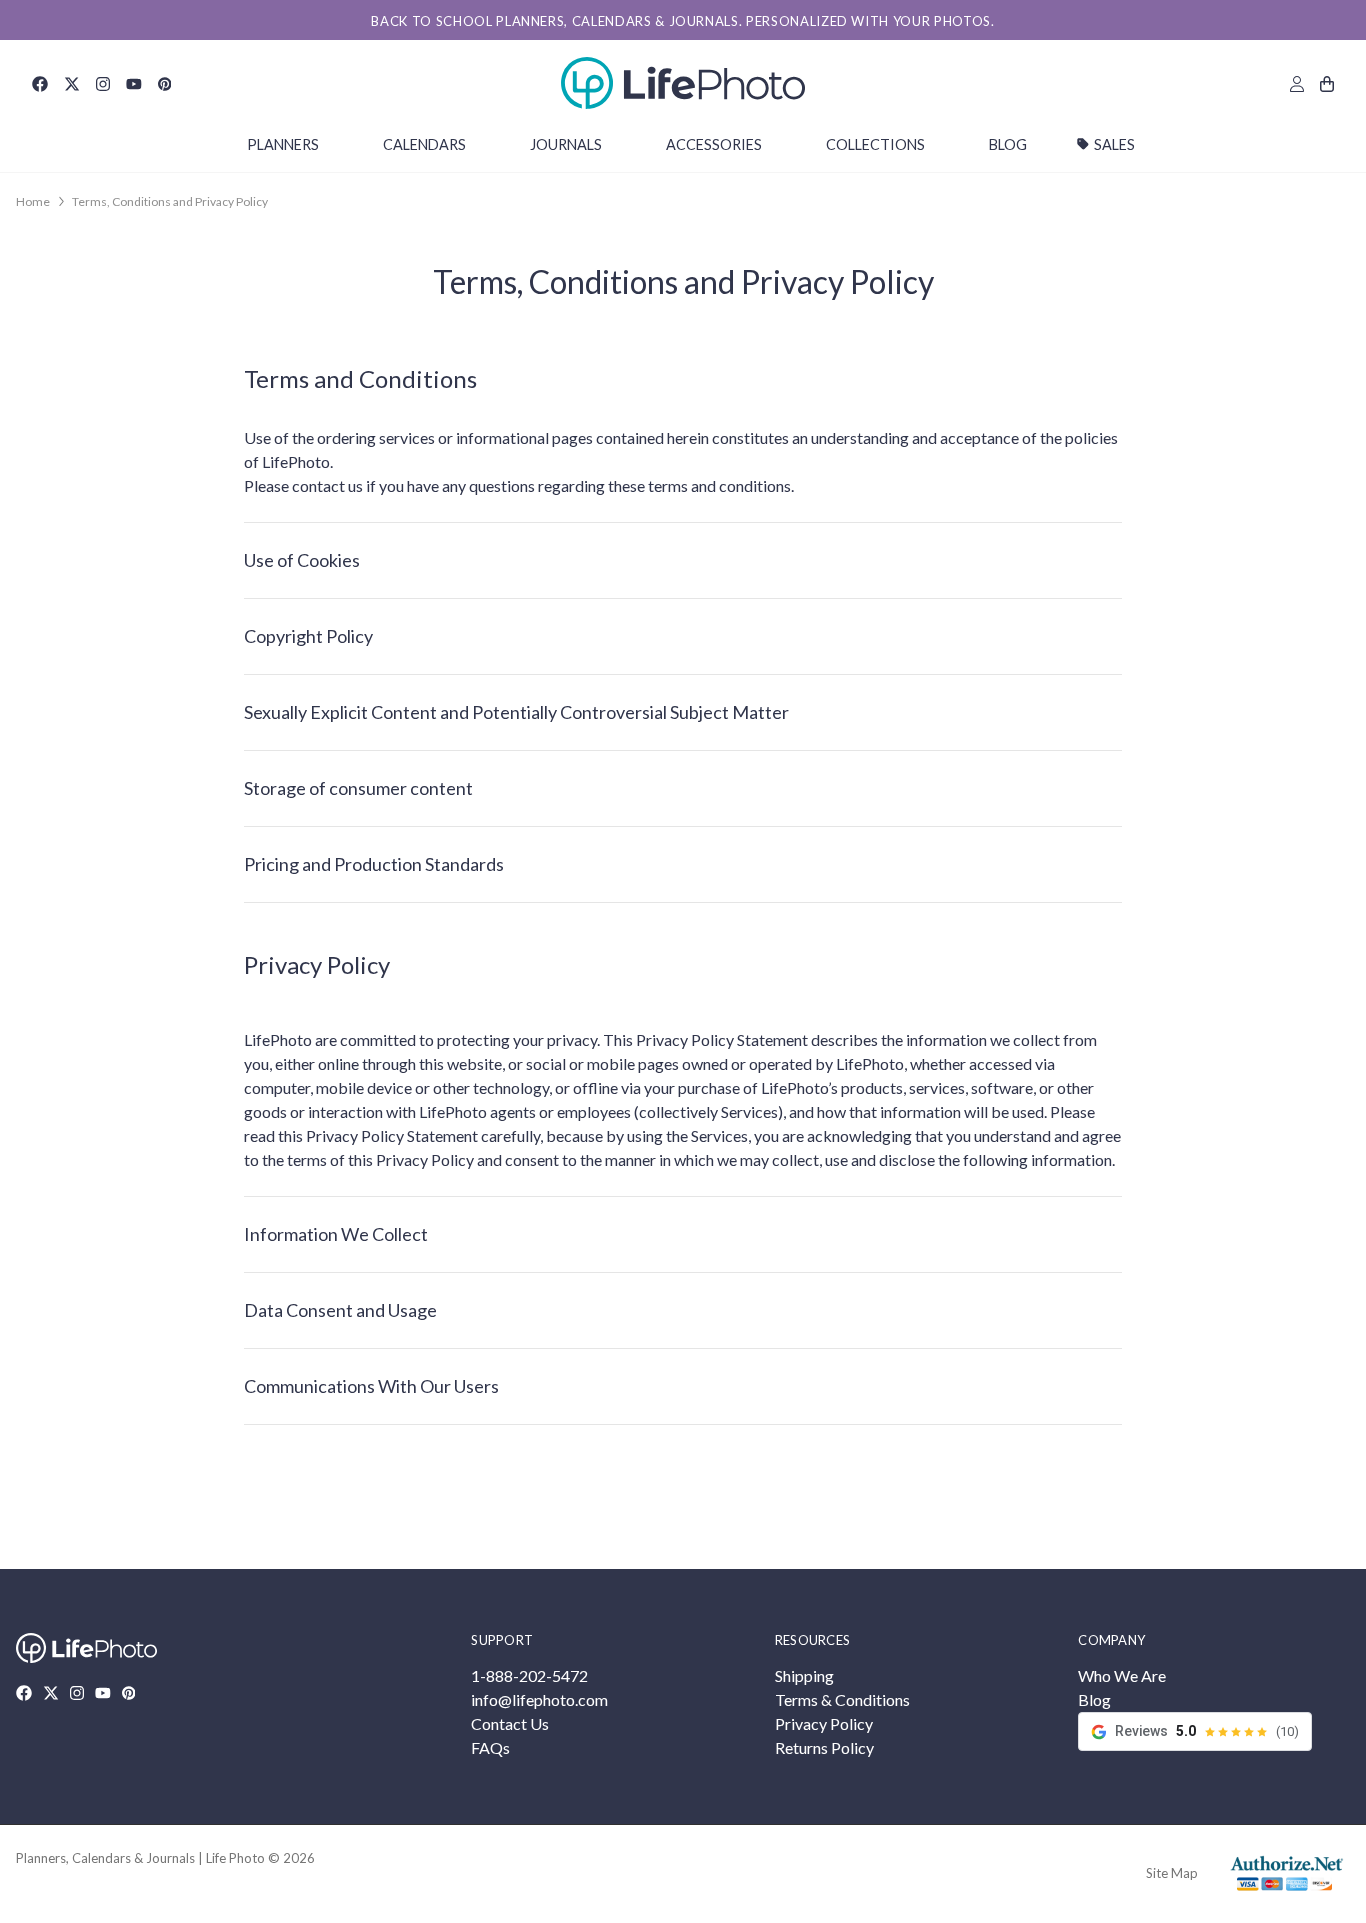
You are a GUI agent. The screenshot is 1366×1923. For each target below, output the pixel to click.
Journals (566, 144)
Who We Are (1122, 1675)
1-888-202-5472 (529, 1675)
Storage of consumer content (358, 788)
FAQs (490, 1747)
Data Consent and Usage (340, 1310)
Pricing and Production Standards (374, 864)
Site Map (1172, 1873)
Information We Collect (336, 1234)
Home (33, 201)
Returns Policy (824, 1747)
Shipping (804, 1675)
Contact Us (510, 1723)
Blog (1008, 144)
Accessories (714, 144)
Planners (283, 144)
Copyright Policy (308, 636)
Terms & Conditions (842, 1699)
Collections (875, 144)
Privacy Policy (824, 1723)
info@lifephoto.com (539, 1699)
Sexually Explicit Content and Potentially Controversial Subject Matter (516, 712)
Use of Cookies (302, 560)
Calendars (424, 144)
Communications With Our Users (371, 1386)
